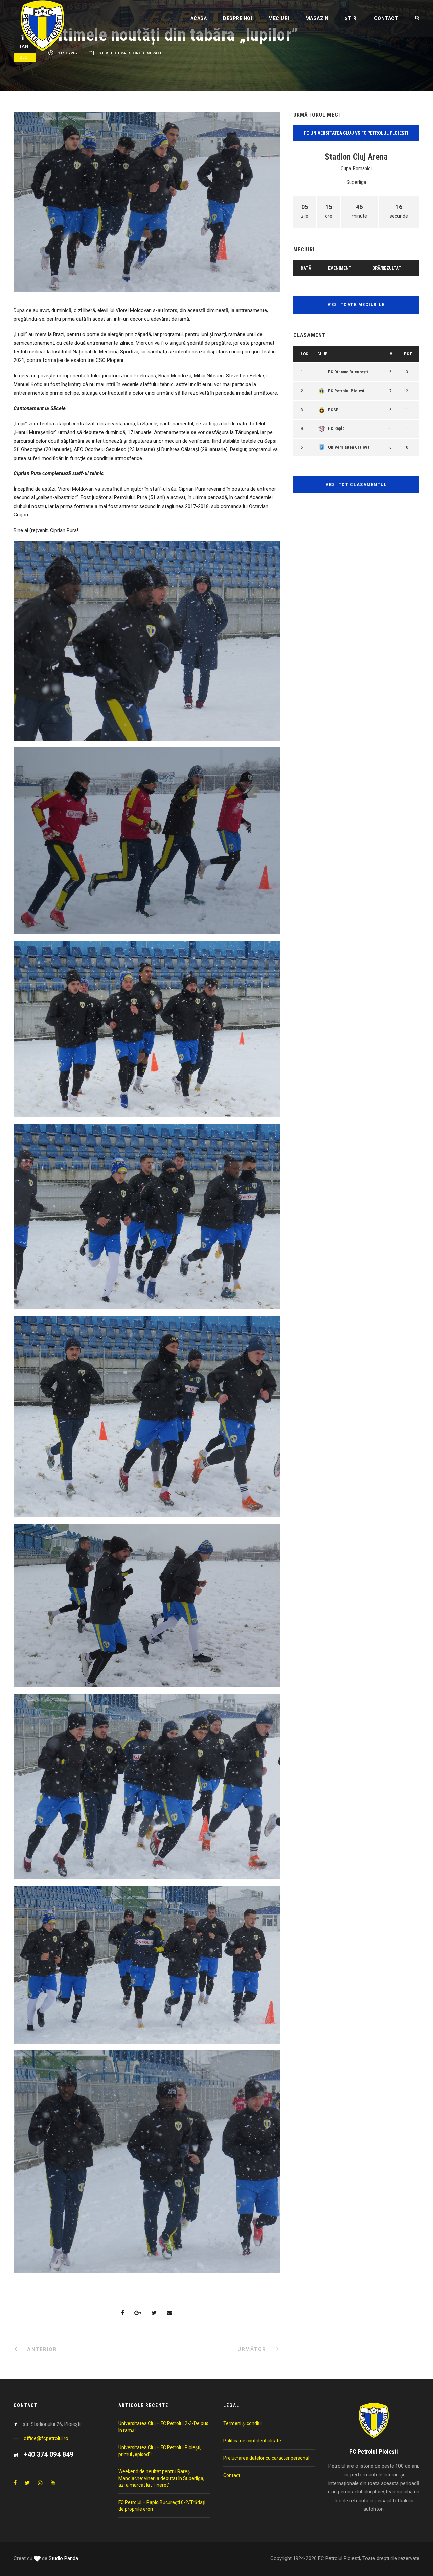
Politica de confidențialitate (252, 2441)
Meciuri (279, 18)
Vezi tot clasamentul (356, 485)
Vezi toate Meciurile (356, 305)
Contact (386, 18)
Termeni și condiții (243, 2423)
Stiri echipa (112, 53)
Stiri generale (146, 53)
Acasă (199, 18)
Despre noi (237, 18)
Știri (351, 18)
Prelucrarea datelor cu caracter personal (266, 2458)
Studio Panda (63, 2558)
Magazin (317, 18)
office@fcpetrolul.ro (46, 2438)
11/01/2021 (69, 53)
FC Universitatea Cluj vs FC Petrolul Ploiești (356, 133)
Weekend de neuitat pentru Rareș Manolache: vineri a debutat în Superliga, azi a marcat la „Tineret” (161, 2478)
